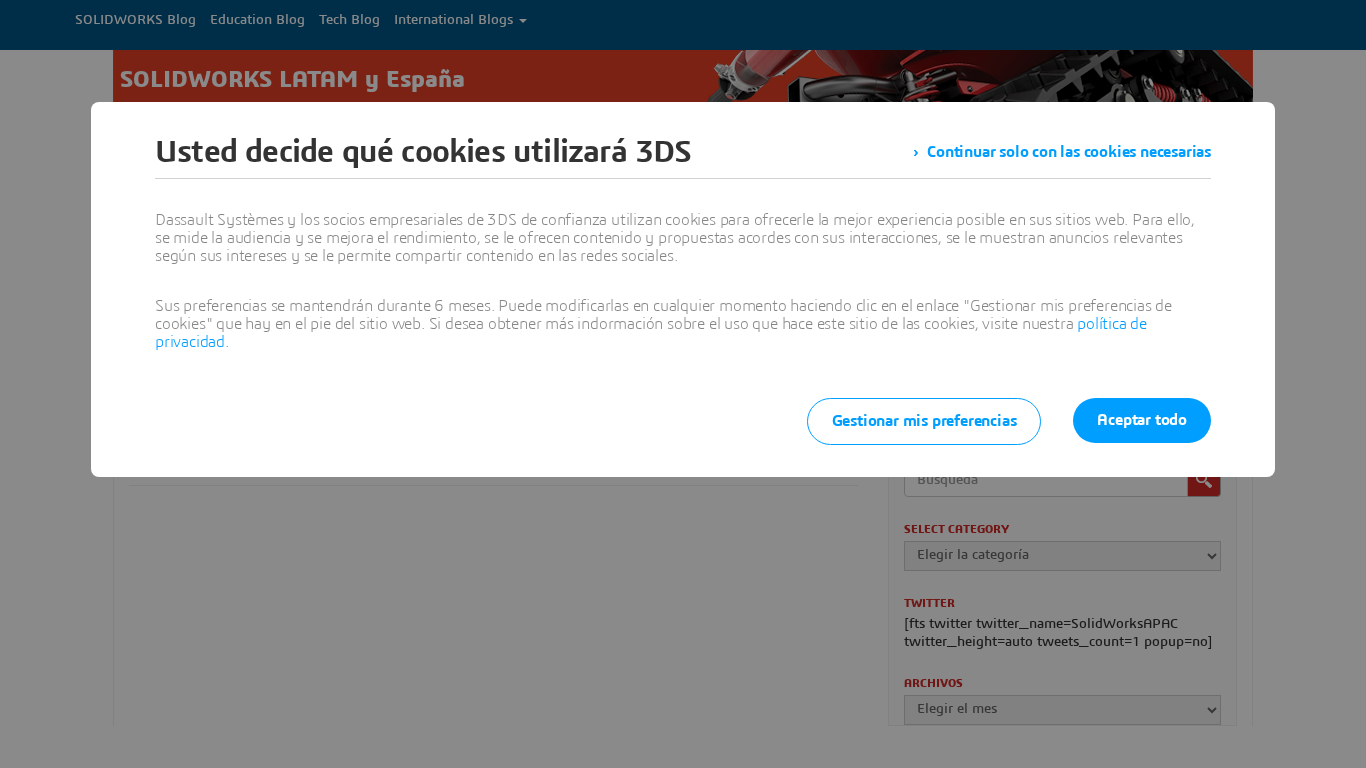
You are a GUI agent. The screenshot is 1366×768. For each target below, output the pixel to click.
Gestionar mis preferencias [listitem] (924, 421)
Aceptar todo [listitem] (1142, 420)
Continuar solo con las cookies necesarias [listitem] (1069, 152)
